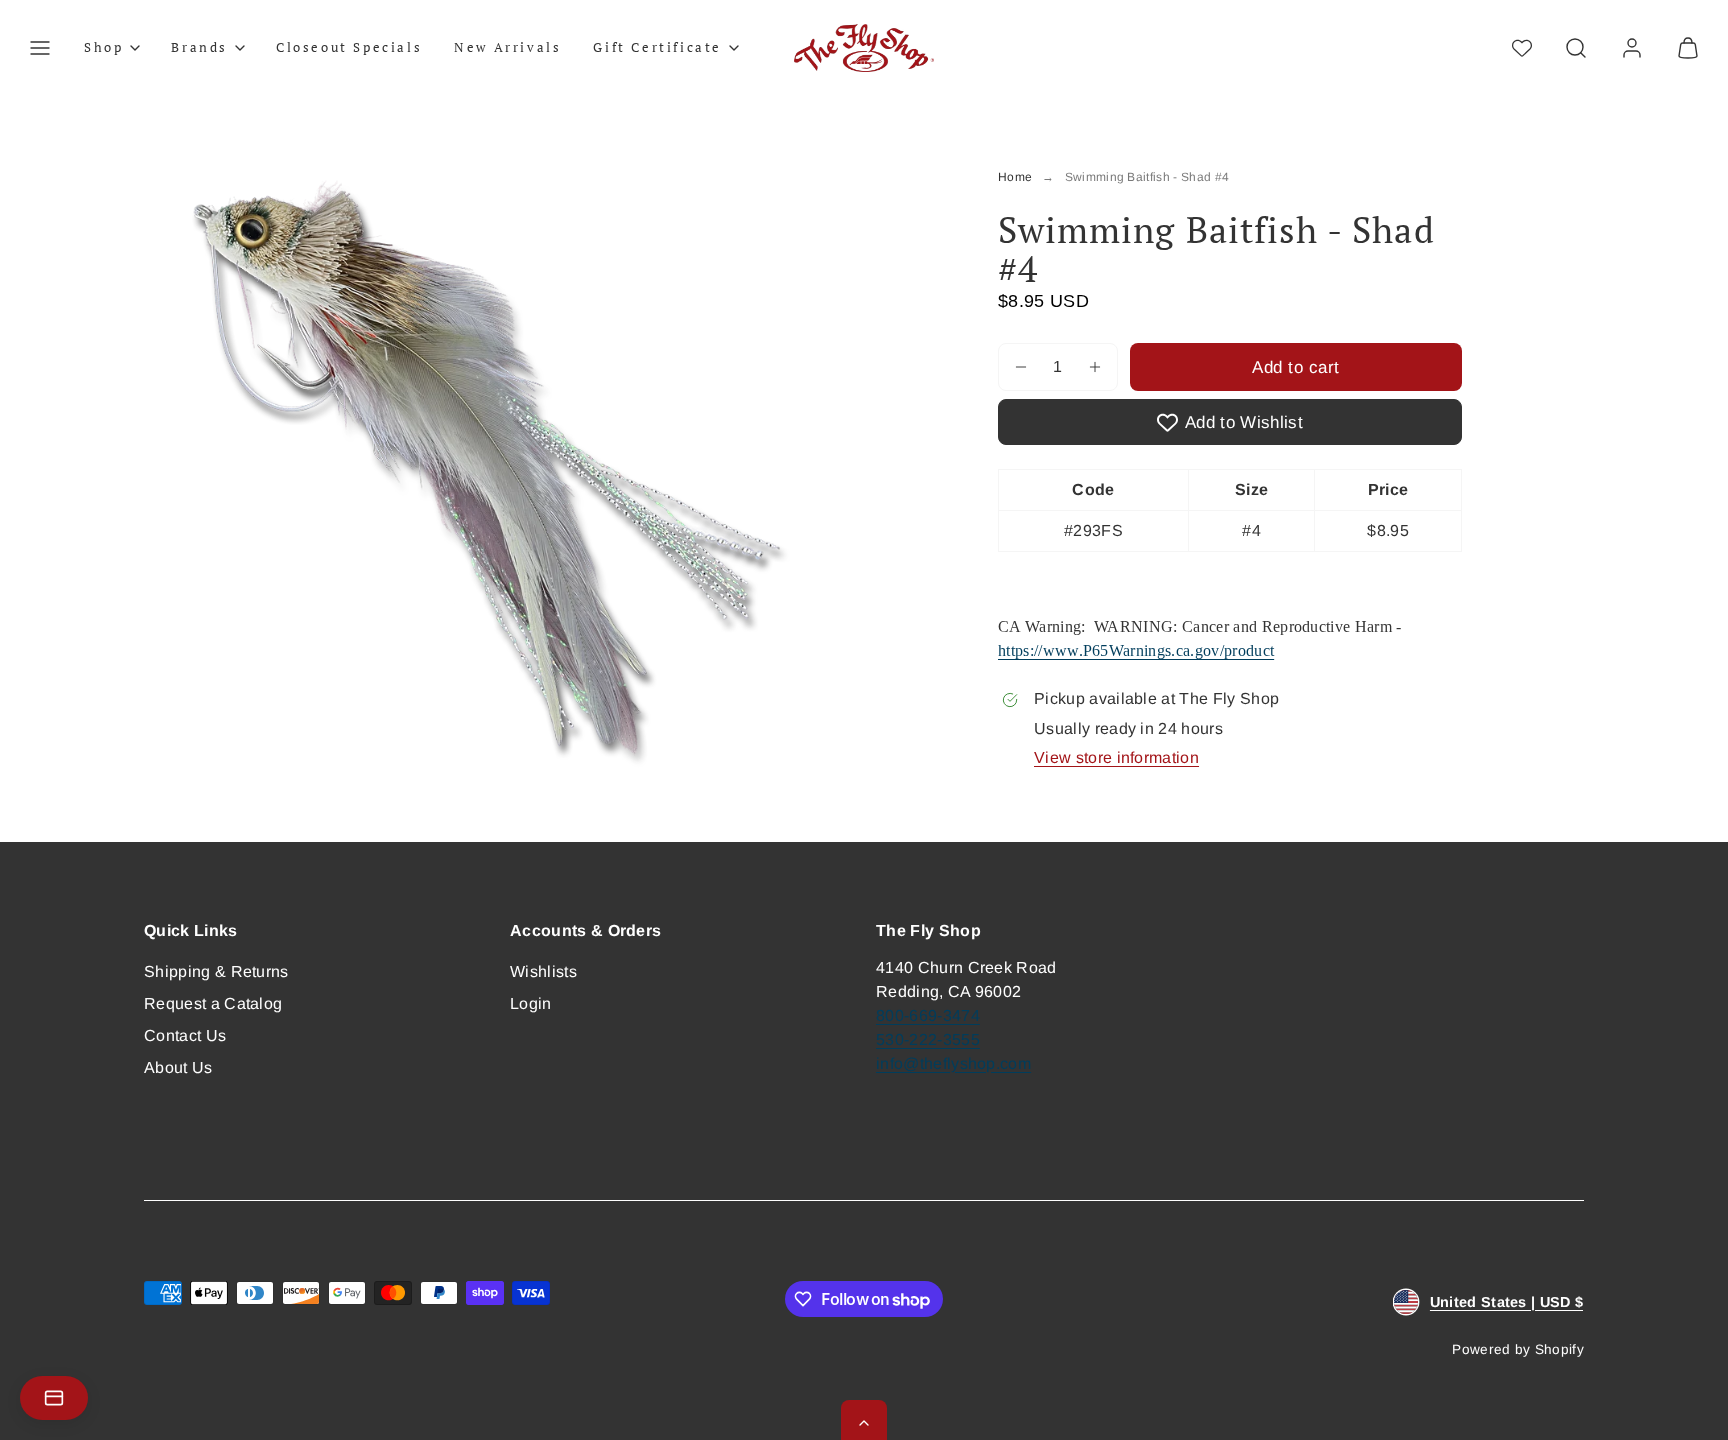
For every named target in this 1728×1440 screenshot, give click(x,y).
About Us (178, 1067)
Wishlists (543, 971)
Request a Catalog (213, 1003)
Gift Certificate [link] (657, 47)
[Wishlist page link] (1522, 48)
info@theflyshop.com (953, 1063)
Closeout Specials (349, 47)
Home (1015, 177)
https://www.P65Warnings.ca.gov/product (1136, 650)
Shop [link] (103, 47)
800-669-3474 (928, 1015)
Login (531, 1003)
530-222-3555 (928, 1039)
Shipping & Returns (216, 971)
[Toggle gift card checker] (54, 1398)
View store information (1116, 757)
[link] (1632, 48)
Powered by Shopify (1518, 1349)
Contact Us (185, 1035)
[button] (40, 48)
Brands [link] (199, 47)
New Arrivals (507, 47)
